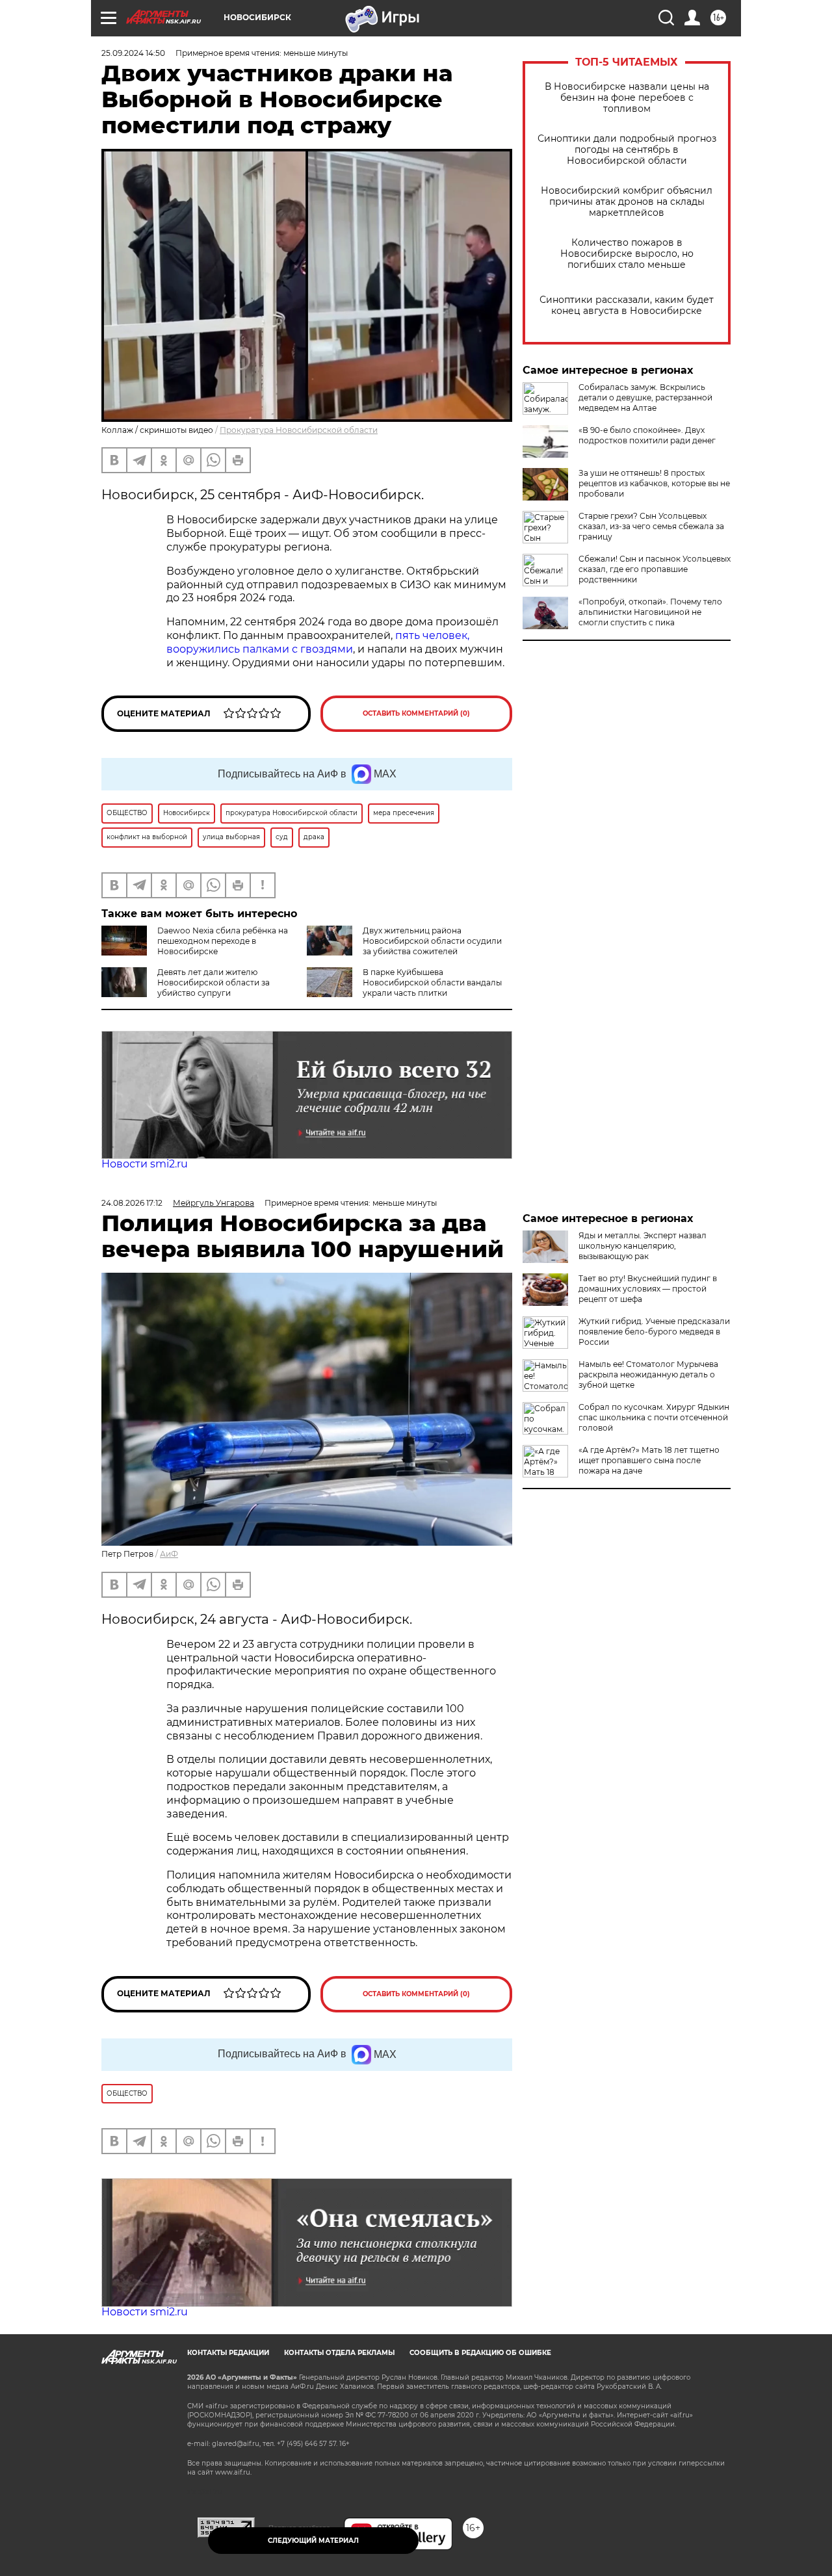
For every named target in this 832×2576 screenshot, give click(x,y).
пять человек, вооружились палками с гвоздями (318, 642)
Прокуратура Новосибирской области (299, 430)
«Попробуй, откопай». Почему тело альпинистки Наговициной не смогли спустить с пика (650, 612)
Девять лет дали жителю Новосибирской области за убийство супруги (214, 982)
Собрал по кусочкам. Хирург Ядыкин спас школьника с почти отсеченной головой (654, 1417)
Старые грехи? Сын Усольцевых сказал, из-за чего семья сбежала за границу (651, 526)
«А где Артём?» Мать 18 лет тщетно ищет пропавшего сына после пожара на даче (649, 1460)
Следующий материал (313, 2541)
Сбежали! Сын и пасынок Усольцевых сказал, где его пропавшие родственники (655, 569)
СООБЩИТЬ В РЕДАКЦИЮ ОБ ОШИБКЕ (480, 2353)
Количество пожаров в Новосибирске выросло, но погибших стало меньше (627, 254)
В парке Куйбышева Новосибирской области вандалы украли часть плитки (432, 982)
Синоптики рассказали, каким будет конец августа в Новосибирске (627, 306)
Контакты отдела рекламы (339, 2353)
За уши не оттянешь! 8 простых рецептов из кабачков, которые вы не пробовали (654, 483)
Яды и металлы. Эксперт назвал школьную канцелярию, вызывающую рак (643, 1246)
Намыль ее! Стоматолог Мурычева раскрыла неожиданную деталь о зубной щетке (648, 1374)
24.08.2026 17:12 (132, 1203)
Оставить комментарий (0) (416, 713)
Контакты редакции (228, 2353)
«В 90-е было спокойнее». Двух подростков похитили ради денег (647, 435)
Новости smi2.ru (145, 1164)
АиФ (169, 1554)
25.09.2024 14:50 (133, 53)
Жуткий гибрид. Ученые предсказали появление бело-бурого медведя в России (654, 1332)
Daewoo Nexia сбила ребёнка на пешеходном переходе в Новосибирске (223, 941)
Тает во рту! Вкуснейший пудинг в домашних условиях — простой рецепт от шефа (648, 1289)
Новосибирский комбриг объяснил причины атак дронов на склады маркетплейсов (627, 202)
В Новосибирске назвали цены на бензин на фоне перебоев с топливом (627, 98)
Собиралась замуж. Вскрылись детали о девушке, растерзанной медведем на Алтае (645, 397)
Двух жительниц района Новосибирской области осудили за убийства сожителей (432, 941)
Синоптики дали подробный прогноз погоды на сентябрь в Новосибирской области (627, 150)
